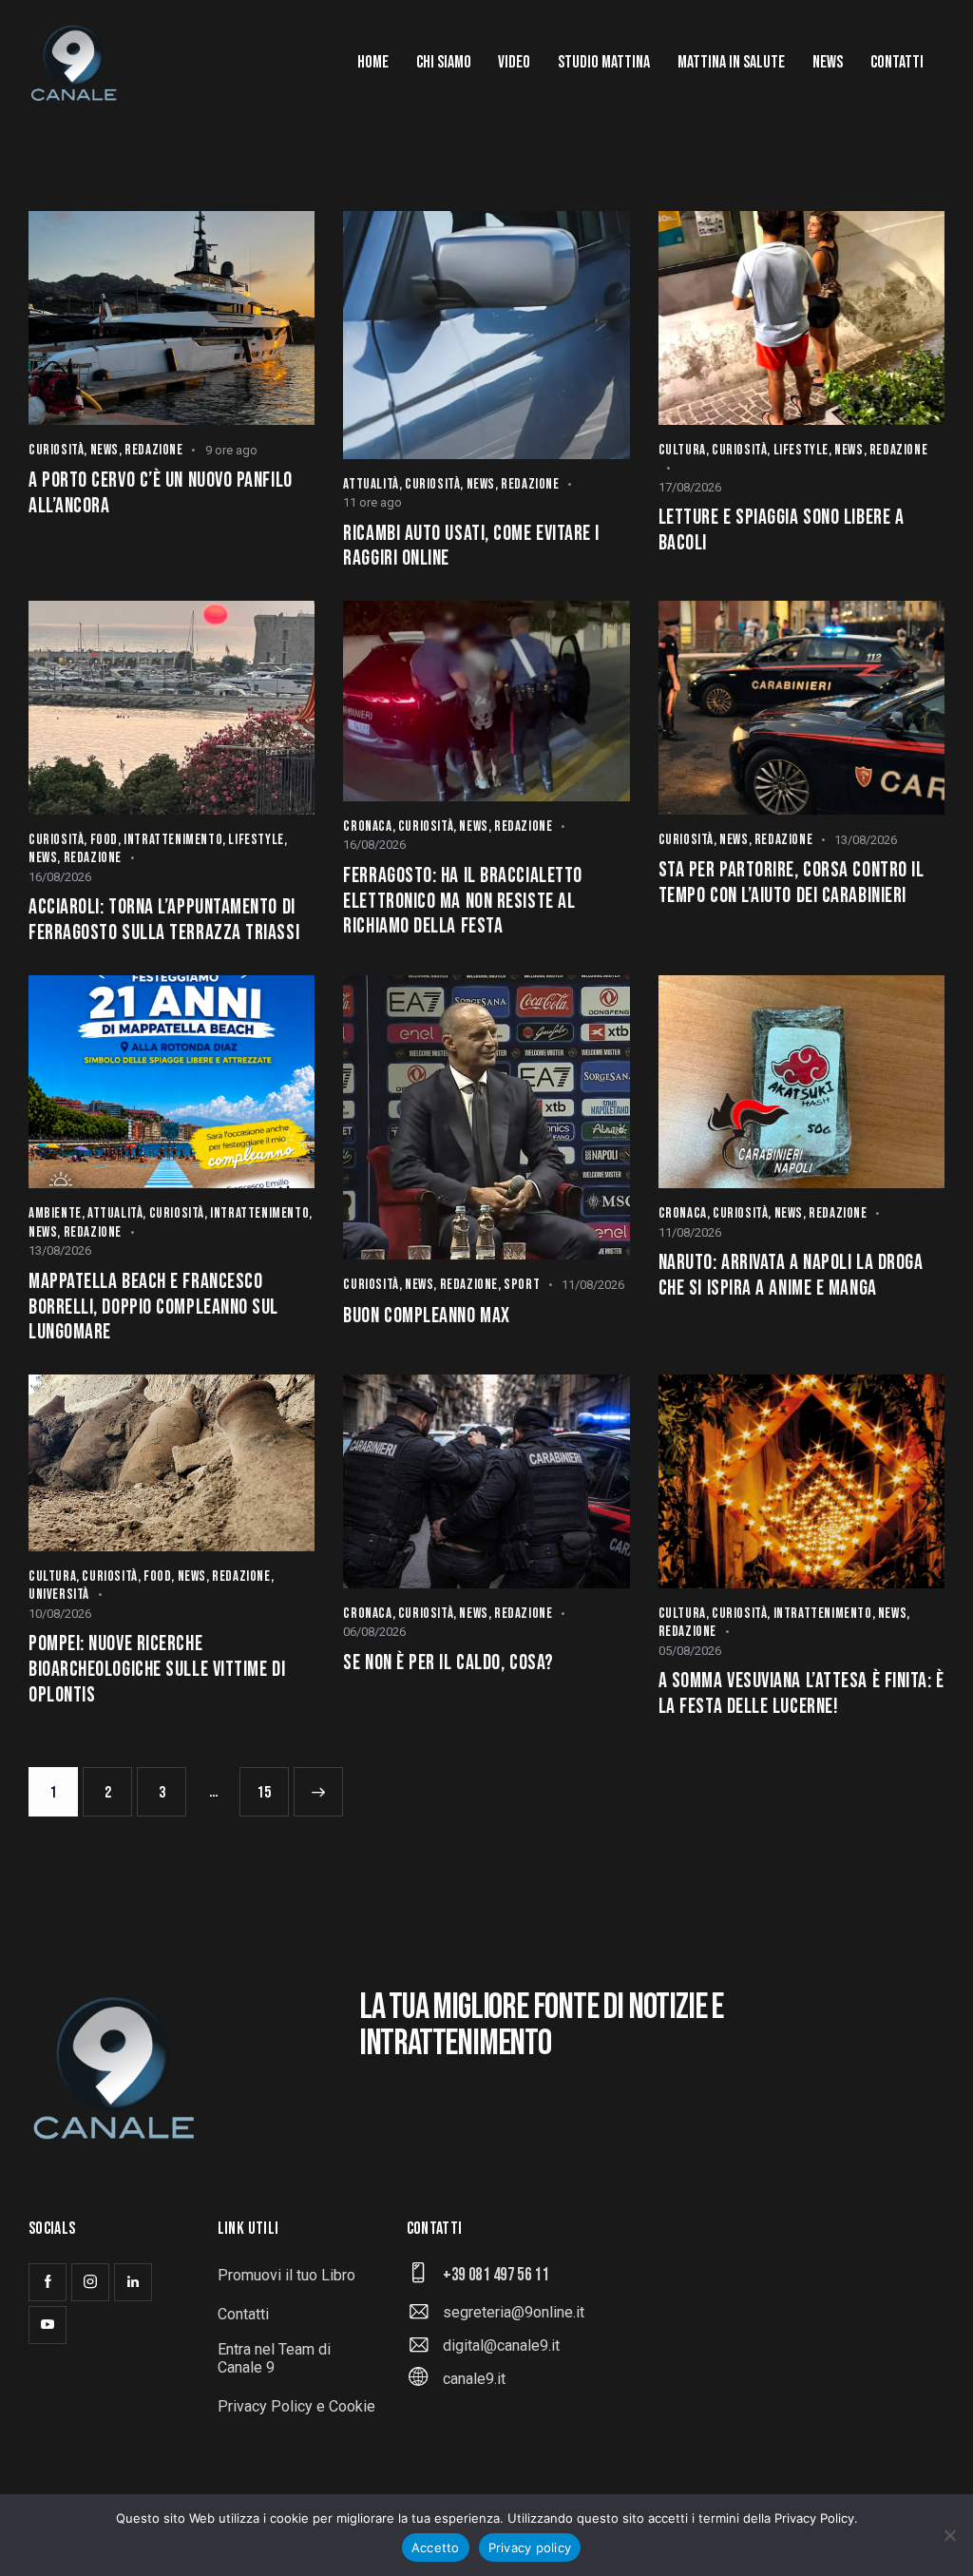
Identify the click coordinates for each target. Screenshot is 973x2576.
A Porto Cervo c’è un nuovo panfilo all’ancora (161, 494)
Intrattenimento (173, 840)
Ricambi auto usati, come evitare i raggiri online (471, 547)
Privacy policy (530, 2547)
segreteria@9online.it (514, 2312)
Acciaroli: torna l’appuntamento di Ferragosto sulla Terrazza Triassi (164, 921)
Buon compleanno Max (426, 1317)
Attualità (371, 484)
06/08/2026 (374, 1632)
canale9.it (474, 2379)
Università (59, 1595)
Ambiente (55, 1213)
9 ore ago (231, 450)
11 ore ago (372, 502)
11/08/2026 (593, 1285)
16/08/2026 (60, 877)
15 (270, 1785)
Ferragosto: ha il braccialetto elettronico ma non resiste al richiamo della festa (463, 902)
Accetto (436, 2547)
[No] (949, 2535)
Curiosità (56, 450)
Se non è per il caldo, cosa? (448, 1663)
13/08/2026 (866, 840)
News (105, 450)
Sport (522, 1285)
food (104, 840)
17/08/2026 (690, 487)
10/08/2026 (60, 1614)
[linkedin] (133, 2282)
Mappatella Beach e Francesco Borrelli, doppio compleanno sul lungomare (153, 1307)
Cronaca (367, 827)
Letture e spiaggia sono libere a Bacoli (782, 531)
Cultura (682, 450)
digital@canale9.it (501, 2345)
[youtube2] (48, 2325)
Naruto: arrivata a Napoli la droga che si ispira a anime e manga (791, 1276)
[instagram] (90, 2282)
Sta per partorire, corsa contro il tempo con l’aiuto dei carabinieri (792, 884)
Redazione (153, 450)
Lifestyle (801, 450)
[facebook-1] (48, 2282)
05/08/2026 (690, 1651)
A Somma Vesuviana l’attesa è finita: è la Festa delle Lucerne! (801, 1694)
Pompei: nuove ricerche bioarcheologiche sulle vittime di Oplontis (157, 1670)
